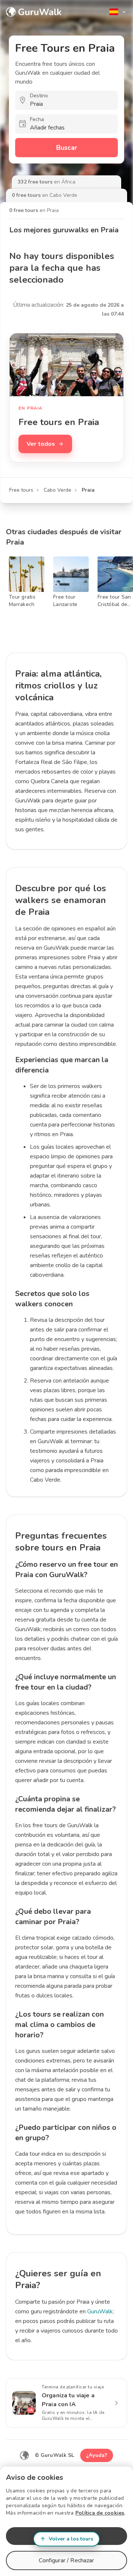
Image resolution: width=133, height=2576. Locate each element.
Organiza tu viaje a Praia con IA (68, 2400)
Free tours (21, 490)
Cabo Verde (57, 490)
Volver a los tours (71, 2539)
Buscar (67, 148)
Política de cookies (100, 2513)
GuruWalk (100, 2311)
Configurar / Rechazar (66, 2560)
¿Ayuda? (97, 2455)
